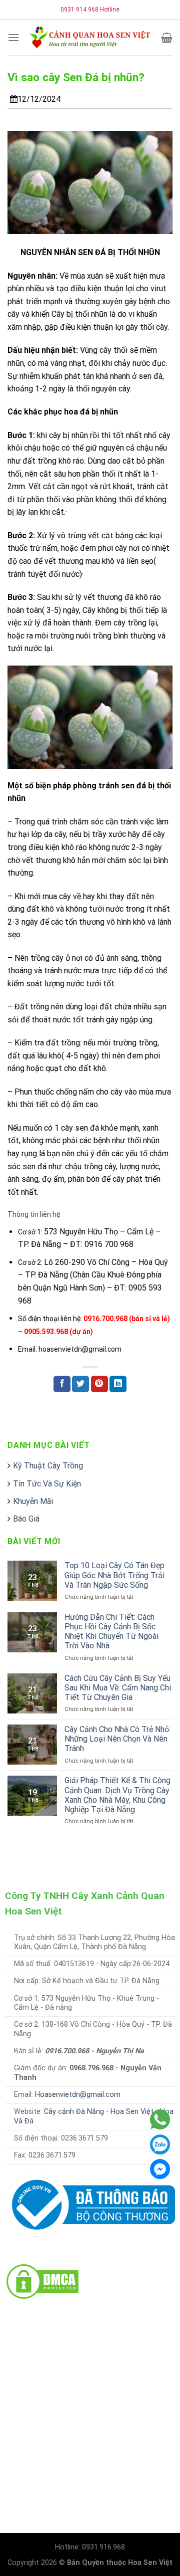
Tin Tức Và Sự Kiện (47, 1484)
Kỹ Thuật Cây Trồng (48, 1466)
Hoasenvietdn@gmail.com (78, 2095)
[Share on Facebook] (62, 1384)
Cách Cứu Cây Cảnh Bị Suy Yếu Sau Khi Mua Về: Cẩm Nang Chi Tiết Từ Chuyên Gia (118, 1688)
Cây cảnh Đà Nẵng (74, 2112)
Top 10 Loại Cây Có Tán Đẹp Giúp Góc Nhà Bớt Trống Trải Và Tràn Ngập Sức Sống (114, 1575)
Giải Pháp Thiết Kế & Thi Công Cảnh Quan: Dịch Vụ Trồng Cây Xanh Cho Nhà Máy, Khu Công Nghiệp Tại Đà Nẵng (117, 1795)
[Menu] (13, 37)
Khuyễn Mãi (33, 1501)
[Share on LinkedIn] (118, 1384)
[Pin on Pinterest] (99, 1384)
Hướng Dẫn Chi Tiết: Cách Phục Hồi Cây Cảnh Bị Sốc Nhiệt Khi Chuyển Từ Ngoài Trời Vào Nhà (111, 1632)
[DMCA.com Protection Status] (42, 2281)
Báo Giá (26, 1519)
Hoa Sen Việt (132, 2112)
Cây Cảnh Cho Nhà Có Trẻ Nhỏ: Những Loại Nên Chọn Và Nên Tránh (117, 1739)
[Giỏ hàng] (167, 38)
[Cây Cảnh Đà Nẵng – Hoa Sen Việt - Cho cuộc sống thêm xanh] (90, 37)
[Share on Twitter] (80, 1384)
